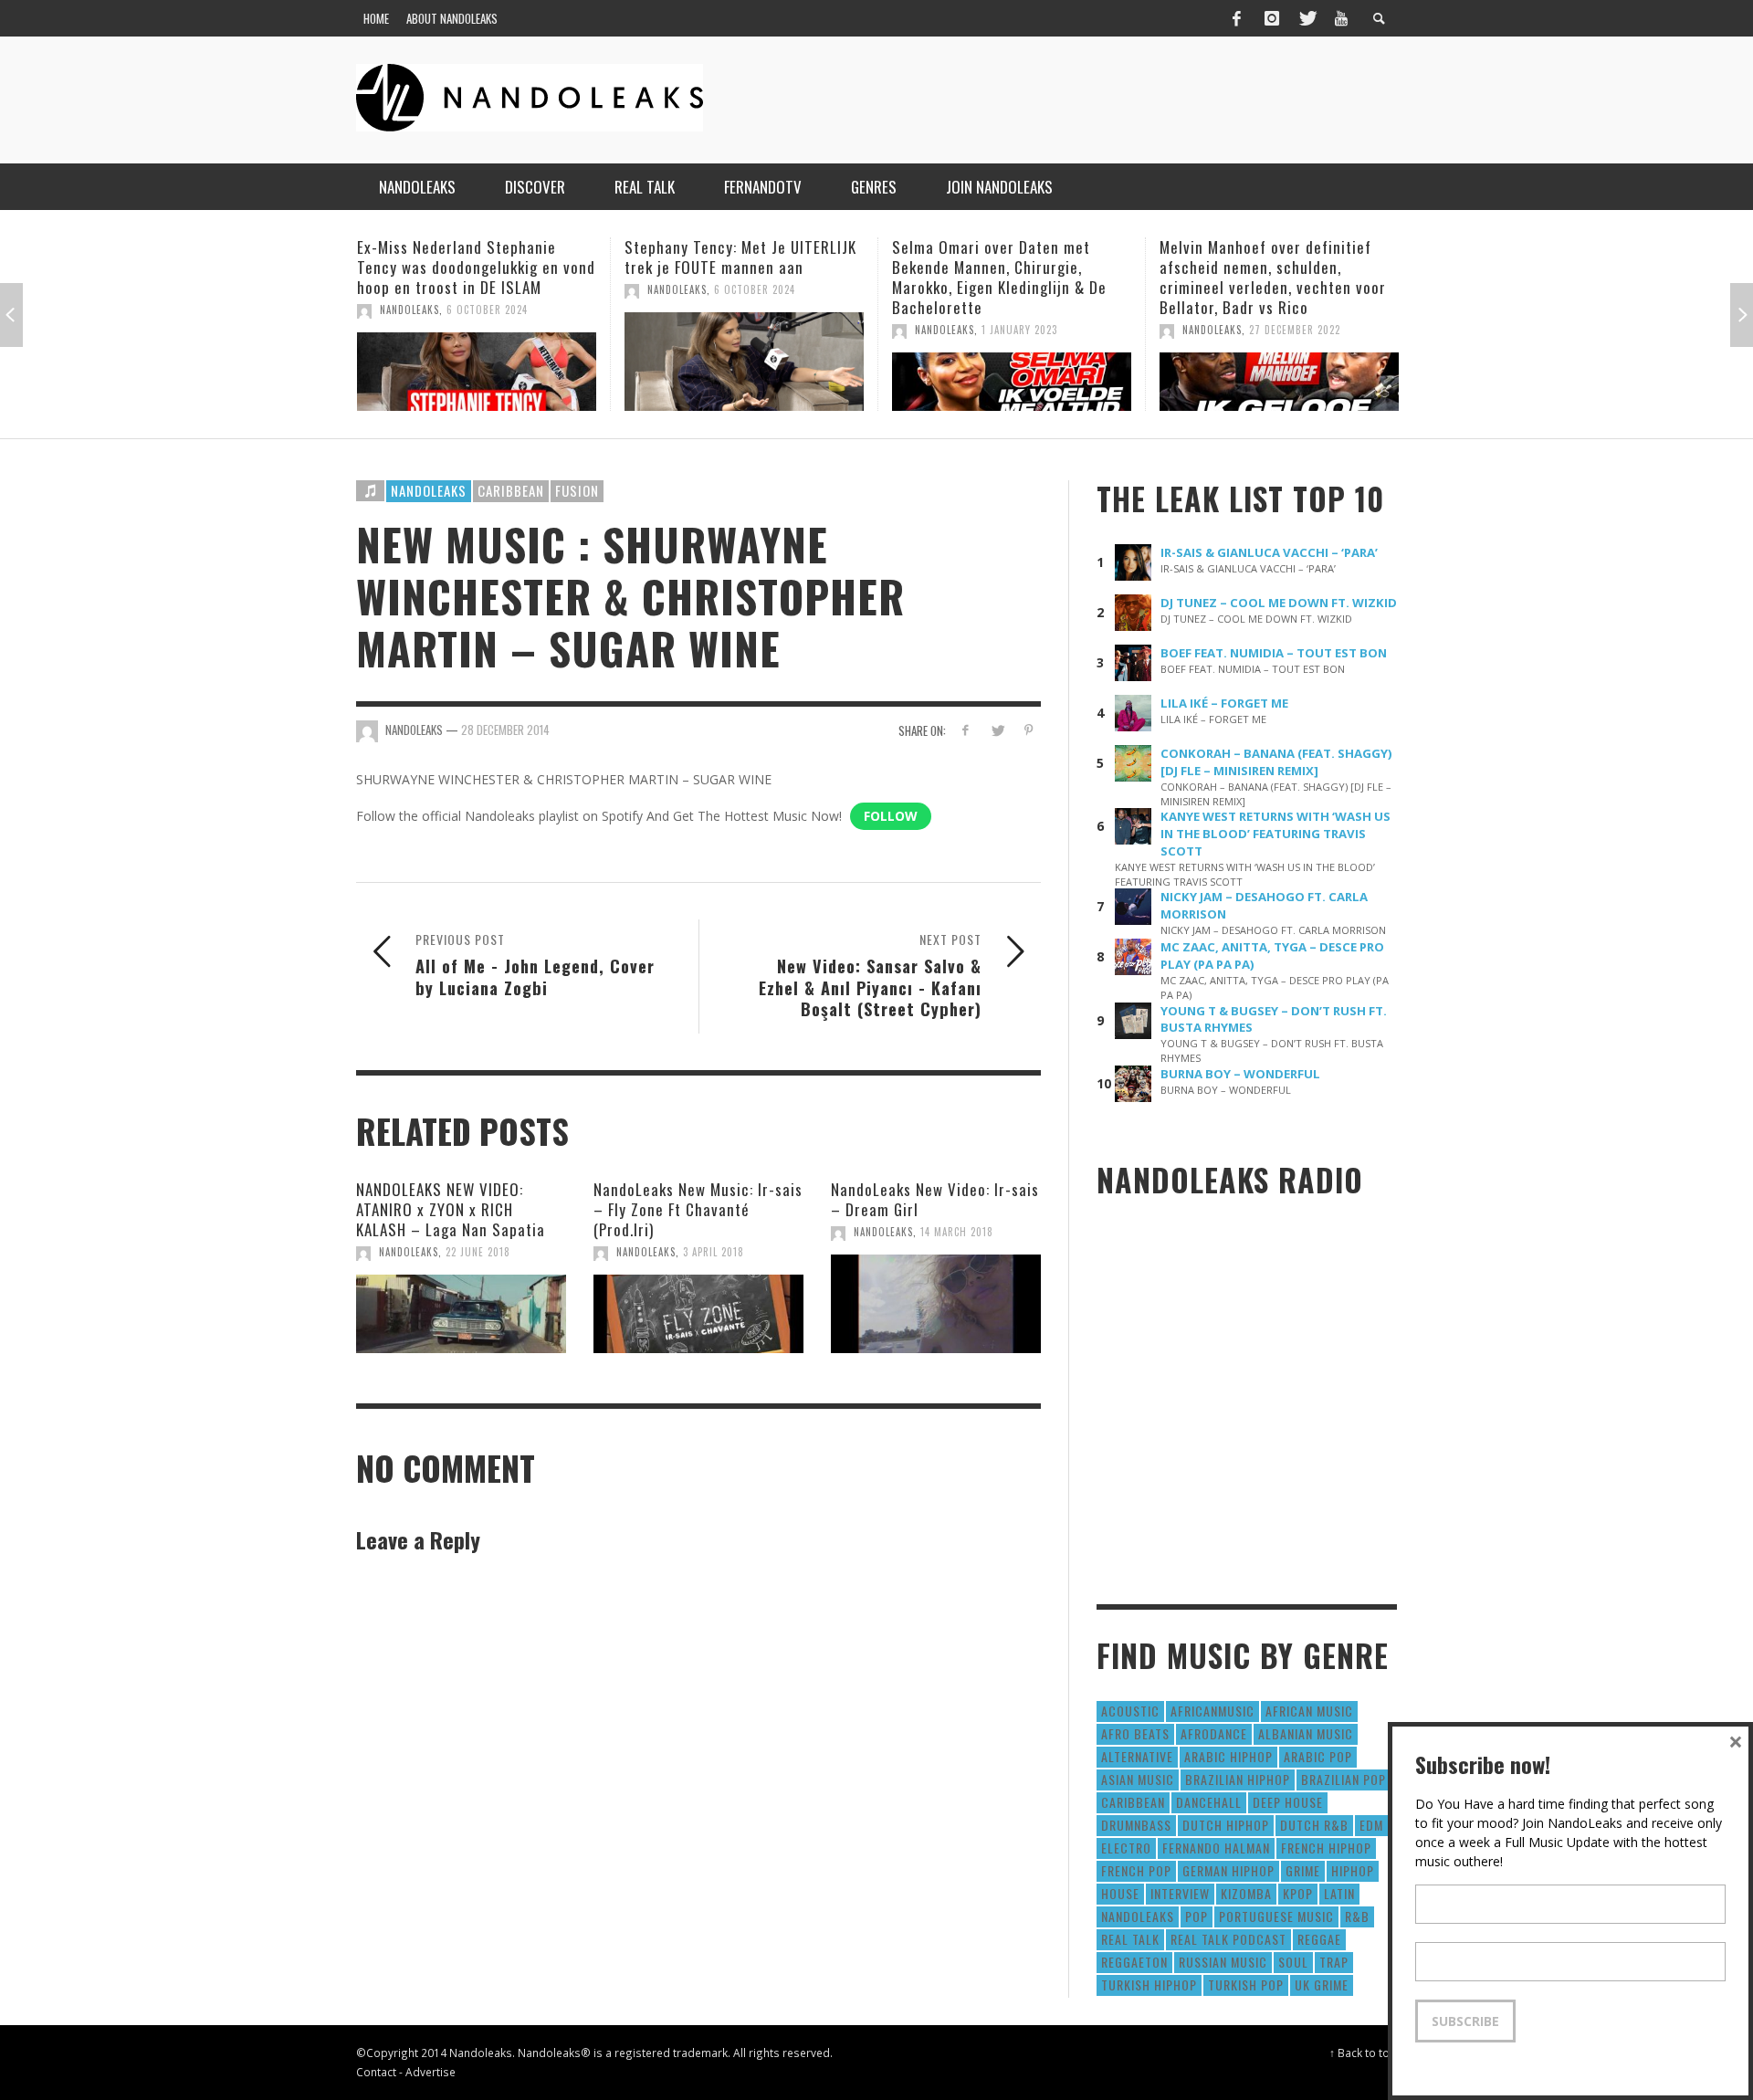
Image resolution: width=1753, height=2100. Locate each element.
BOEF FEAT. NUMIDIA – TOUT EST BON (1274, 653)
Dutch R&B (1314, 1825)
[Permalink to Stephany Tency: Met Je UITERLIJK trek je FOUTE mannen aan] (697, 362)
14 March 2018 (957, 1232)
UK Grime (1322, 1984)
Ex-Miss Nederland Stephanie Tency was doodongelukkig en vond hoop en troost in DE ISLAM (429, 267)
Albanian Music (1306, 1733)
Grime (1303, 1870)
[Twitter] (1307, 18)
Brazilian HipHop (1238, 1779)
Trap (1334, 1962)
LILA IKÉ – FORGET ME (1224, 703)
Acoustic (1130, 1711)
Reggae (1319, 1939)
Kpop (1298, 1893)
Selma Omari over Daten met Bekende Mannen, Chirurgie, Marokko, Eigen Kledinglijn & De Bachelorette (952, 277)
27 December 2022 (1247, 330)
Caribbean (511, 490)
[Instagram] (1272, 18)
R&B (1357, 1916)
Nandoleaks (429, 490)
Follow (891, 816)
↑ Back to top (1363, 2053)
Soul (1293, 1962)
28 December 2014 (505, 730)
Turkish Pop (1246, 1984)
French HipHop (1326, 1848)
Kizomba (1246, 1893)
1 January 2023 (972, 330)
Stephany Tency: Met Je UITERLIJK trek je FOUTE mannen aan (693, 257)
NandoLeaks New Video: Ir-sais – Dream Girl (935, 1199)
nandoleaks (1138, 1916)
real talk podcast (1228, 1939)
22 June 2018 (478, 1252)
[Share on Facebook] (966, 730)
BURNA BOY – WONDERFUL (1240, 1074)
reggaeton (1134, 1962)
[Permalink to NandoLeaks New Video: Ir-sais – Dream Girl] (936, 1304)
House (1120, 1893)
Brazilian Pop (1344, 1779)
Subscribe (1465, 2021)
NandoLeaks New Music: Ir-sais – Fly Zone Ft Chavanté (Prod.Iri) (698, 1209)
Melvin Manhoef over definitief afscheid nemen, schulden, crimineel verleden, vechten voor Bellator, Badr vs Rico (1225, 277)
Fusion (577, 490)
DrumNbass (1136, 1825)
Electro (1126, 1848)
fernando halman (1216, 1848)
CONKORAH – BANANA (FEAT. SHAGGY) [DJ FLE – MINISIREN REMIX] (1276, 762)
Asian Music (1138, 1779)
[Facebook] (1236, 18)
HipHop (1353, 1870)
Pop (1197, 1916)
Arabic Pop (1318, 1756)
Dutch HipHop (1226, 1825)
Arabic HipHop (1228, 1756)
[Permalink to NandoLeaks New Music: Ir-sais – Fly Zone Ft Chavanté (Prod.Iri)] (698, 1314)
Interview (1180, 1893)
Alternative (1137, 1756)
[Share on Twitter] (997, 730)
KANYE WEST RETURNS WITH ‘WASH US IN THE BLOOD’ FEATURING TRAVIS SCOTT (1275, 834)
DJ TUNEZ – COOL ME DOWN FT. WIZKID (1279, 603)
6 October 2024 (440, 310)
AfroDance (1214, 1733)
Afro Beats (1135, 1733)
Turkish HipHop (1149, 1984)
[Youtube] (1341, 18)
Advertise (430, 2072)
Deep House (1288, 1802)
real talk (1130, 1939)
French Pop (1136, 1870)
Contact (376, 2072)
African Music (1309, 1711)
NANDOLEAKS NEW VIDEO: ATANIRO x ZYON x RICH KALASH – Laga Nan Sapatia (451, 1209)
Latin (1339, 1893)
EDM (1371, 1825)
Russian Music (1223, 1962)
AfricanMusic (1212, 1711)
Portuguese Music (1276, 1916)
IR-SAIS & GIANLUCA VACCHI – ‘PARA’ (1269, 552)
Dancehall (1209, 1802)
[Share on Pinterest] (1029, 730)
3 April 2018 (714, 1252)
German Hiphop (1228, 1870)
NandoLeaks (362, 310)
